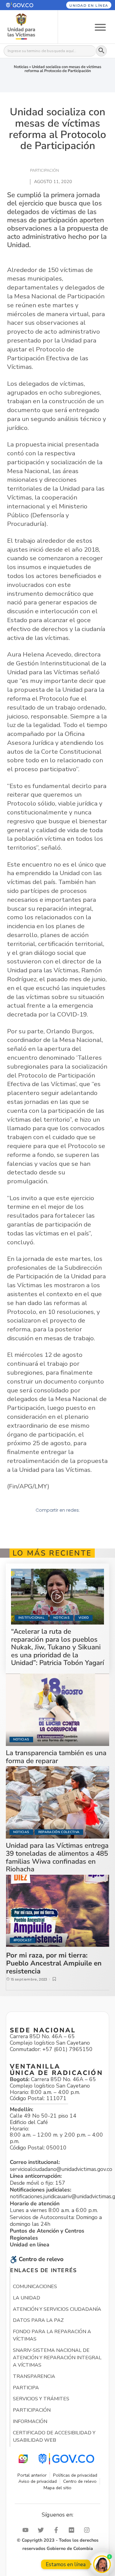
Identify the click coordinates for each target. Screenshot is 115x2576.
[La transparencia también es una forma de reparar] (58, 1710)
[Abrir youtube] (27, 2530)
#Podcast (23, 1940)
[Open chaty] (102, 2564)
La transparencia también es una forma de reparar (56, 1757)
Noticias (21, 67)
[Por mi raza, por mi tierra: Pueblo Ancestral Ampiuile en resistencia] (58, 1911)
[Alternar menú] (100, 27)
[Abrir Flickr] (73, 2530)
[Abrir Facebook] (58, 2530)
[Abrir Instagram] (88, 2530)
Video (84, 1618)
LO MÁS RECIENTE (52, 1553)
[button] (25, 5)
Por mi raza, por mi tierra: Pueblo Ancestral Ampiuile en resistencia (54, 1963)
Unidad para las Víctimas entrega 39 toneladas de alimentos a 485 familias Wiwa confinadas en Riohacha (57, 1857)
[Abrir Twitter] (42, 2530)
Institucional (31, 1618)
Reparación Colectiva (59, 1832)
